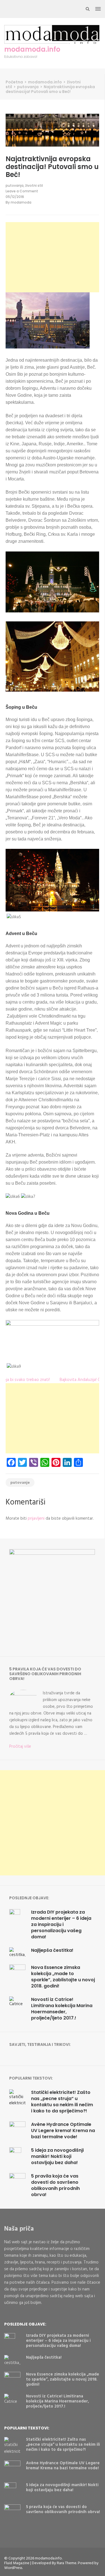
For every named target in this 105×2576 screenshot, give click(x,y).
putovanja (15, 185)
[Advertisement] (52, 257)
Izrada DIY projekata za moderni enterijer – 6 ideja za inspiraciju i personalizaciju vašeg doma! (61, 1924)
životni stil (34, 185)
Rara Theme (67, 2563)
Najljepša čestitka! (52, 1950)
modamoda (21, 202)
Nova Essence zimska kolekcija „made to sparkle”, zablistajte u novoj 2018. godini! (63, 1977)
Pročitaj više (20, 1747)
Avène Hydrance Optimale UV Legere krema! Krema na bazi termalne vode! (63, 2131)
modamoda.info (32, 49)
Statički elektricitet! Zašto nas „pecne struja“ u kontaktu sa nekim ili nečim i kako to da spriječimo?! (62, 2102)
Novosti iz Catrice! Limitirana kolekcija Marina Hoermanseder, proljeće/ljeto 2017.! (62, 2009)
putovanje (20, 1483)
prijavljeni (36, 1519)
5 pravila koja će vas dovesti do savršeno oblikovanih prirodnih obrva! (55, 2185)
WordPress (13, 2568)
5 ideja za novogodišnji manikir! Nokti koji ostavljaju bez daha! (57, 2156)
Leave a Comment (22, 191)
